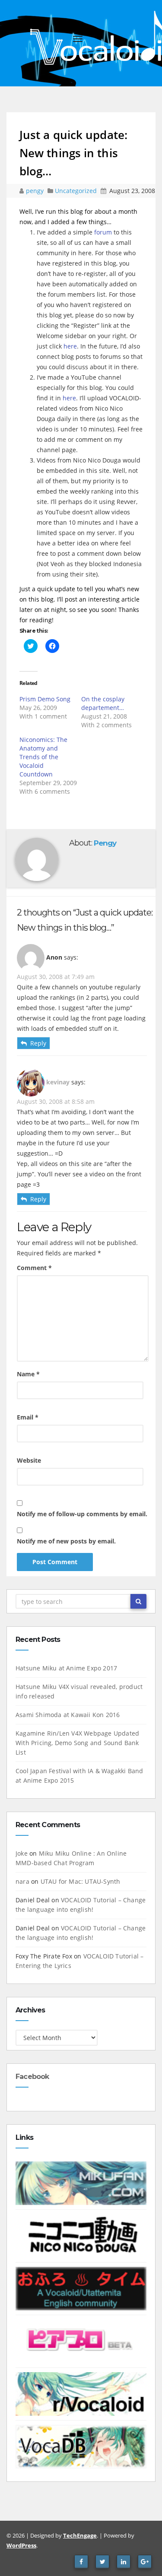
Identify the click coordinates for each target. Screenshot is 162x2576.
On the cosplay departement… (103, 703)
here (70, 346)
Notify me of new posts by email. (66, 1541)
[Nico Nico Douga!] (81, 2235)
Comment (34, 1268)
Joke (22, 1853)
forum (103, 232)
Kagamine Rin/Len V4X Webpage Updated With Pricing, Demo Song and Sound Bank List (77, 1743)
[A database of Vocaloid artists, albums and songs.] (81, 2446)
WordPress (21, 2545)
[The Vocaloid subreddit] (81, 2394)
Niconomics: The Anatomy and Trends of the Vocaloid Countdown (43, 757)
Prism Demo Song (45, 699)
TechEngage (80, 2535)
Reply (38, 1043)
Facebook (32, 2077)
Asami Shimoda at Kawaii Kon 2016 (68, 1715)
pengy (36, 191)
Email (28, 1417)
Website (29, 1460)
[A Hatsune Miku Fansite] (81, 2183)
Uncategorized (77, 191)
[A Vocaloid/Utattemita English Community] (81, 2288)
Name (28, 1374)
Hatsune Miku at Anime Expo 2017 (66, 1668)
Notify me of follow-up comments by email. (82, 1514)
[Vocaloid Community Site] (81, 2341)
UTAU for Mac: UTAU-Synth (81, 1881)
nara (22, 1881)
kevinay (58, 1082)
